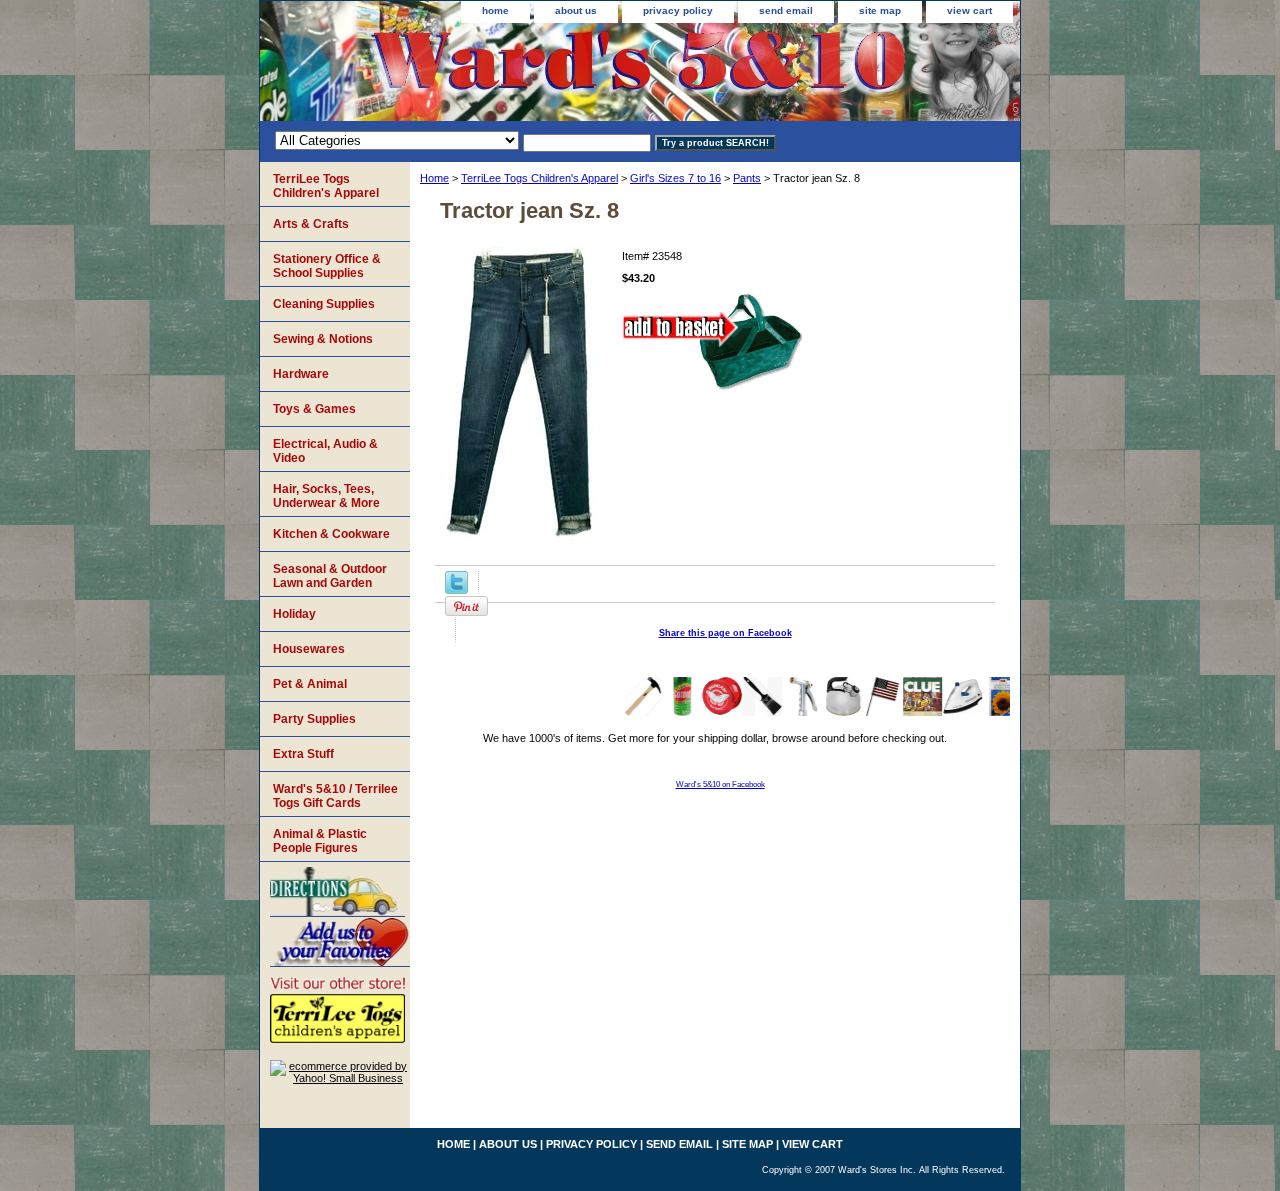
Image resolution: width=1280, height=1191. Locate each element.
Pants (747, 178)
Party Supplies (314, 719)
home (495, 10)
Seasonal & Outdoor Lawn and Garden (330, 576)
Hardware (301, 374)
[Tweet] (456, 590)
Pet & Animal (310, 684)
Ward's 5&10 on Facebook (720, 784)
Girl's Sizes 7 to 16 (675, 178)
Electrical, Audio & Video (325, 451)
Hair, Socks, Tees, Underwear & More (326, 496)
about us (576, 10)
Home (434, 178)
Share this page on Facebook (725, 633)
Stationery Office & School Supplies (327, 266)
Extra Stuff (303, 754)
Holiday (294, 614)
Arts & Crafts (311, 224)
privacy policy (678, 10)
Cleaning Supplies (324, 304)
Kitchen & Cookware (331, 534)
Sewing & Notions (323, 339)
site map (880, 10)
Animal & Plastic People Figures (320, 841)
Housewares (309, 649)
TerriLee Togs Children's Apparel (539, 178)
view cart (969, 10)
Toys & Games (314, 409)
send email (786, 10)
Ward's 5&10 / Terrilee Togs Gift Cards (335, 796)
